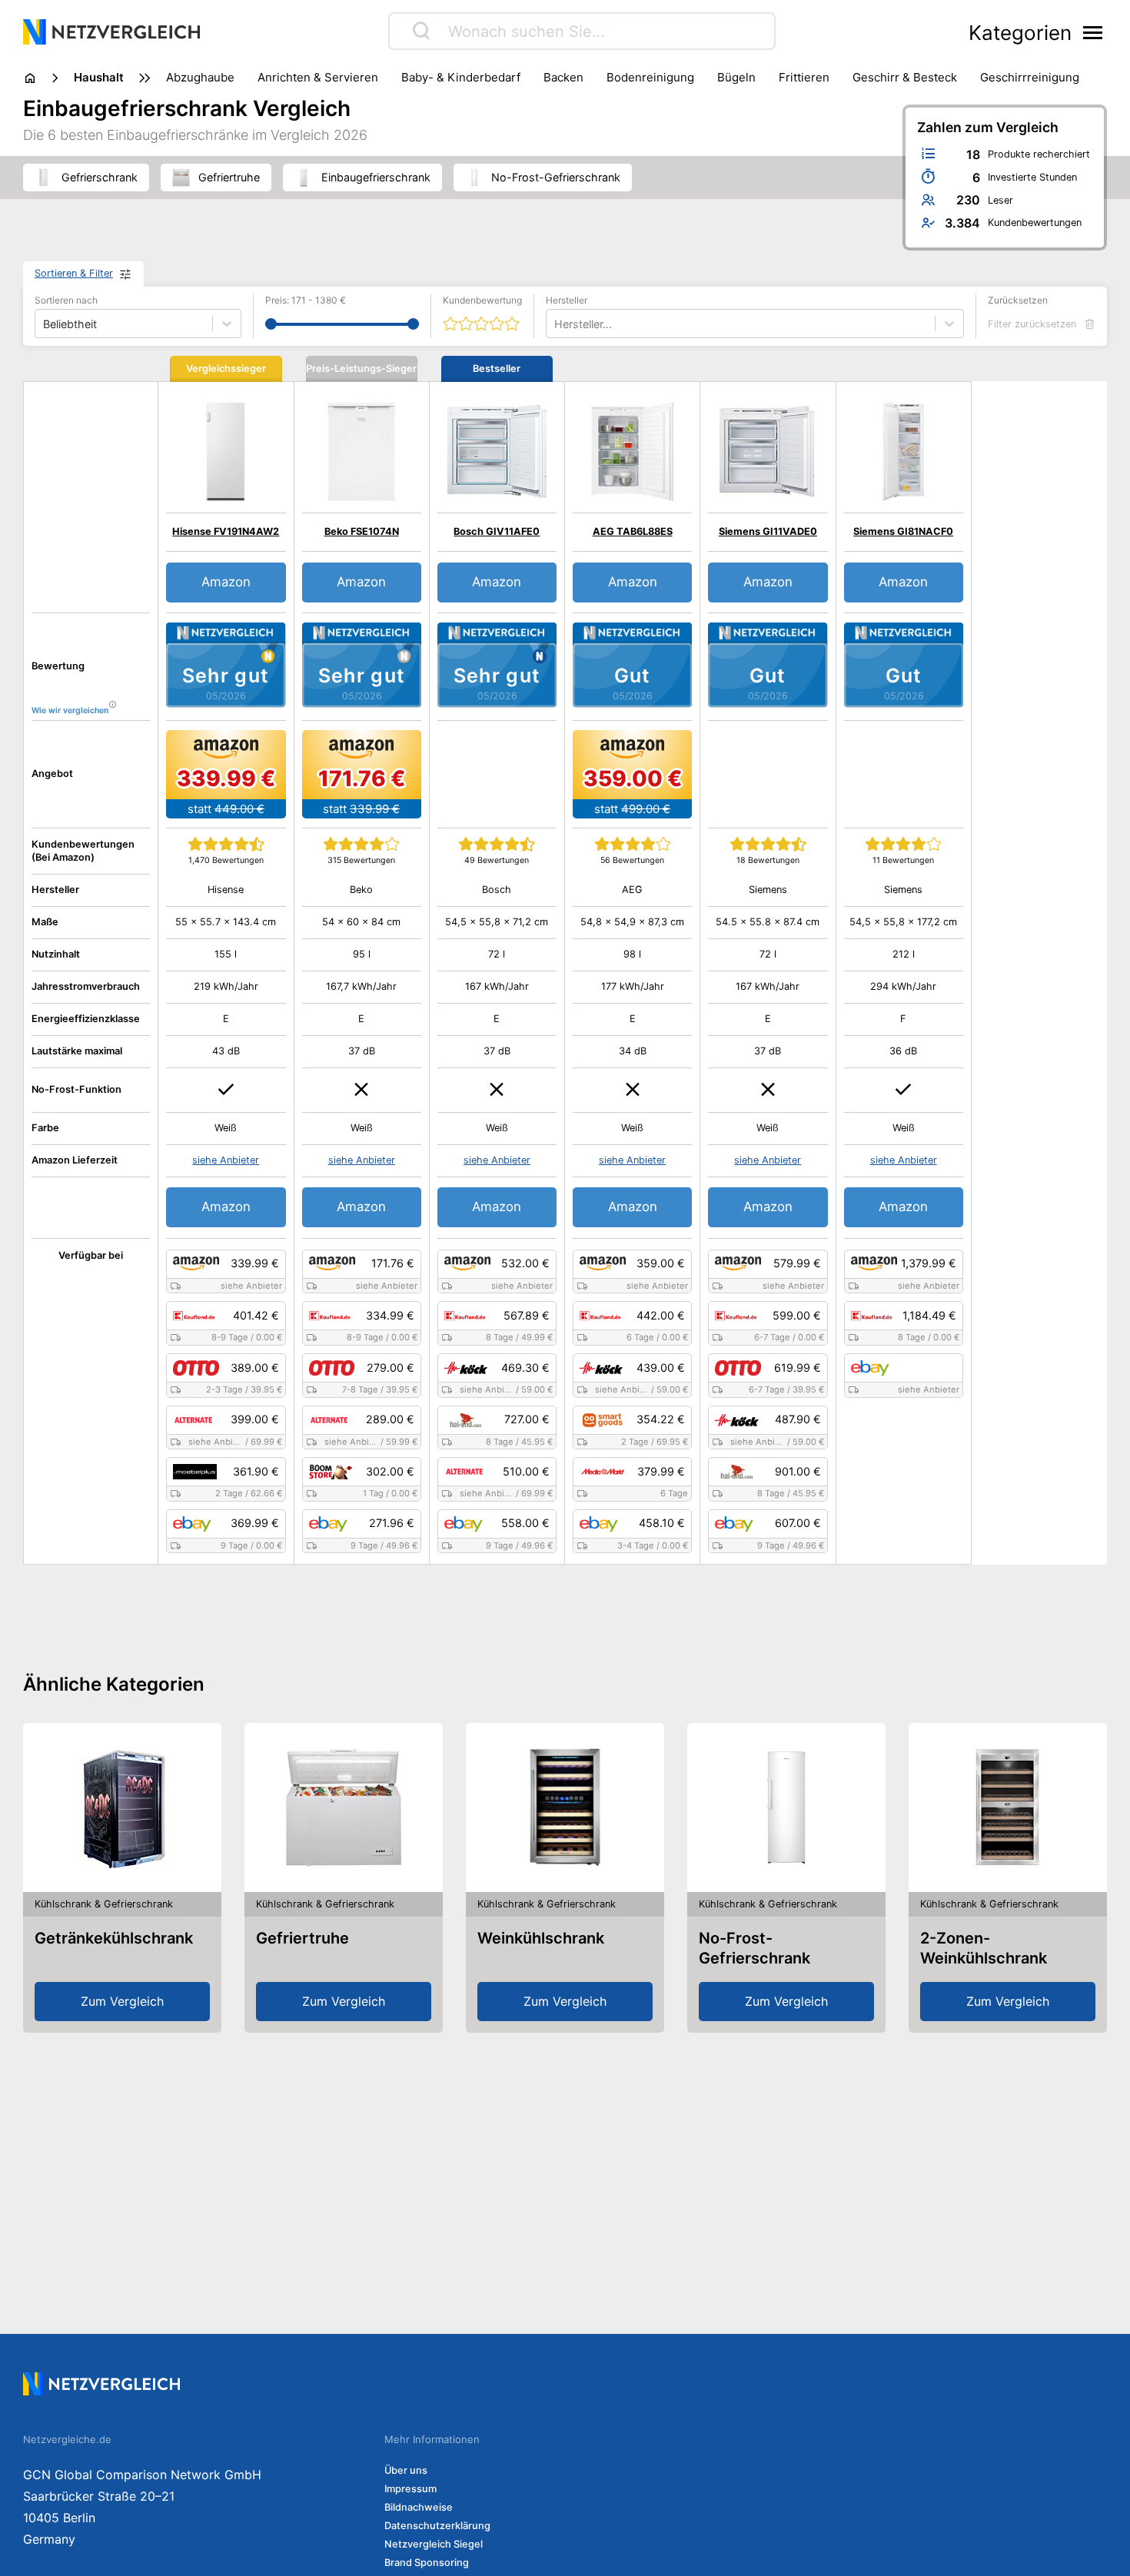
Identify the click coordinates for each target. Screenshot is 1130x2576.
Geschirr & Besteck (905, 77)
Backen (563, 77)
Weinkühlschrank (541, 1938)
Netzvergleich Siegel (434, 2544)
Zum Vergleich (122, 2001)
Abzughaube (200, 77)
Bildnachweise (419, 2507)
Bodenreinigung (650, 77)
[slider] (271, 324)
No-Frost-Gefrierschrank (754, 1948)
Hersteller (567, 300)
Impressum (410, 2489)
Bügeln (736, 77)
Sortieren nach (66, 300)
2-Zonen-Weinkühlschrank (984, 1948)
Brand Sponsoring (427, 2563)
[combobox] (556, 324)
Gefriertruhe (302, 1938)
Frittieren (804, 77)
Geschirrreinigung (1030, 77)
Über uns (406, 2470)
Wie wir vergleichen (70, 710)
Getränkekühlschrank (114, 1938)
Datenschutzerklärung (437, 2526)
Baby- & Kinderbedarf (461, 77)
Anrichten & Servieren (318, 77)
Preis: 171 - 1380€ (306, 300)
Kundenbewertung (482, 300)
